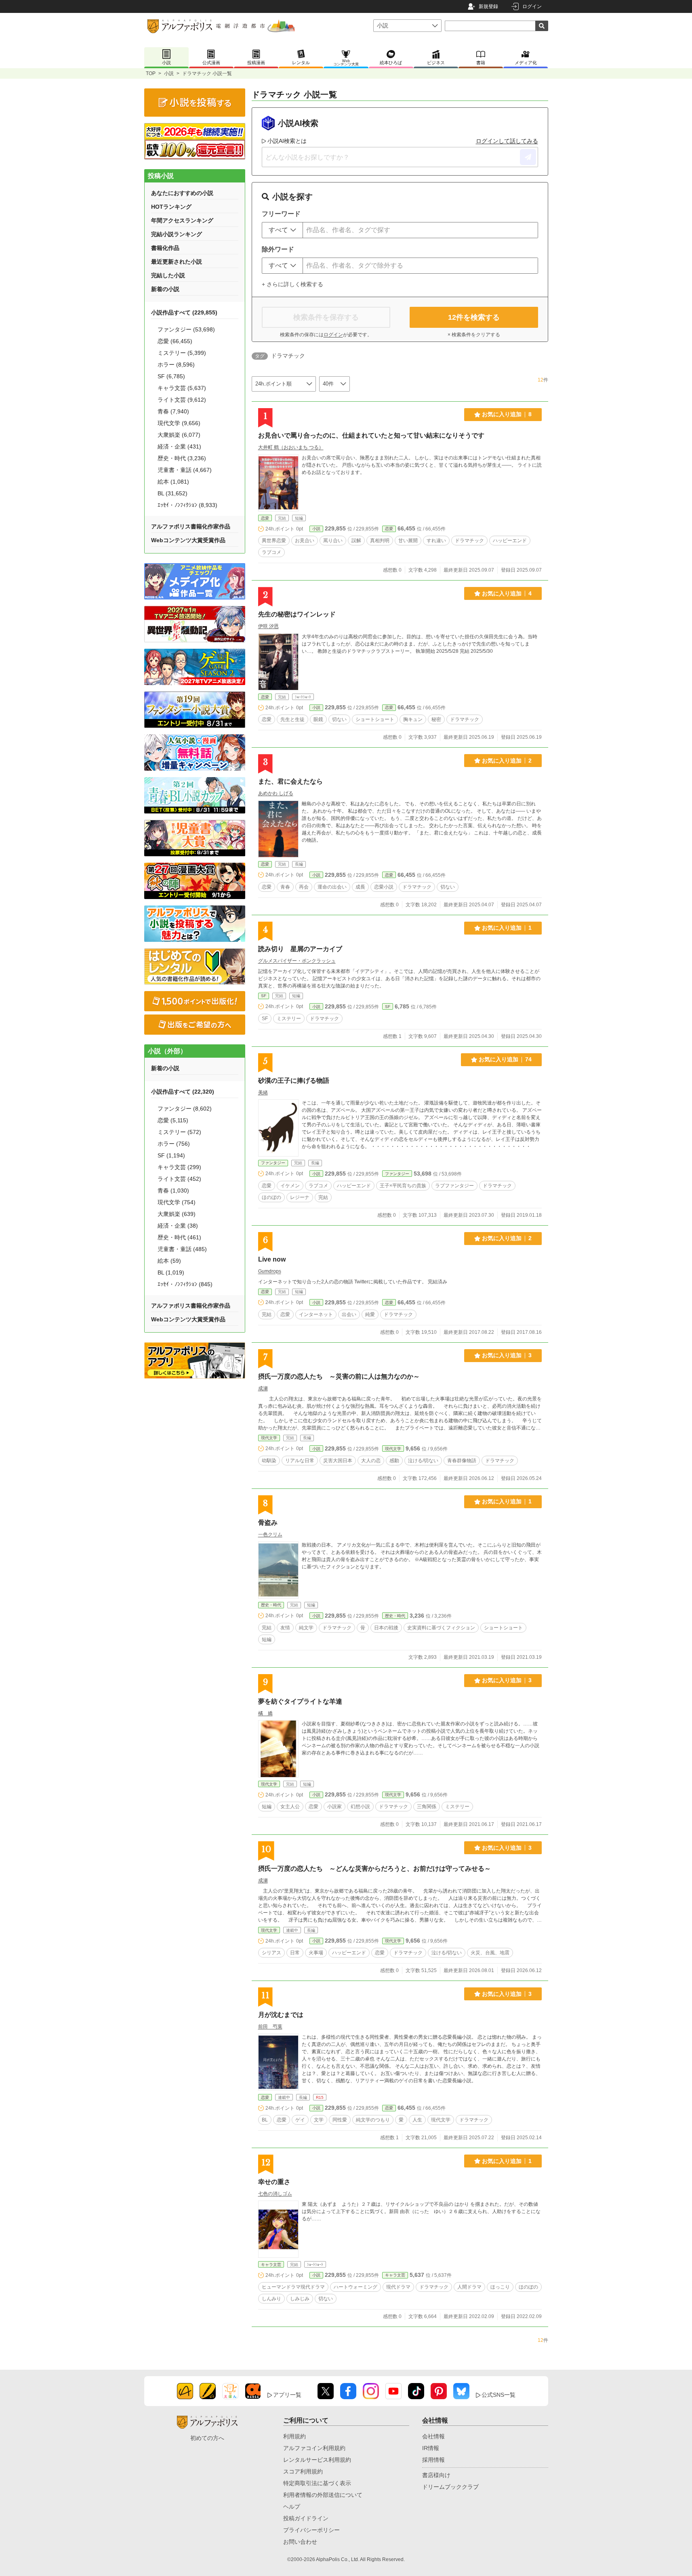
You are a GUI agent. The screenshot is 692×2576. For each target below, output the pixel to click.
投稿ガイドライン (306, 2518)
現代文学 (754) (177, 1202)
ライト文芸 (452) (179, 1179)
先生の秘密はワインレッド (297, 614)
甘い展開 (408, 541)
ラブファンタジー (454, 1186)
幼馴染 (269, 1461)
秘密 (436, 719)
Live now (272, 1259)
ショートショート (375, 719)
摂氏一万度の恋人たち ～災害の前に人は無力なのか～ (339, 1376)
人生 (417, 2120)
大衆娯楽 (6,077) (179, 435)
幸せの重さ (274, 2182)
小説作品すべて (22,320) (183, 1092)
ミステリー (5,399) (182, 353)
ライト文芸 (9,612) (182, 400)
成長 (360, 887)
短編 (267, 1639)
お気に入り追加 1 (507, 928)
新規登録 (488, 6)
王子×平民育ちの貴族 (403, 1186)
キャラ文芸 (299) (179, 1167)
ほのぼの (271, 1197)
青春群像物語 (462, 1461)
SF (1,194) (171, 1155)
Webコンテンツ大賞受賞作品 (188, 540)
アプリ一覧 (287, 2395)
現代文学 (269, 1438)
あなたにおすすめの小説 (182, 193)
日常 (295, 1953)
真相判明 (380, 541)
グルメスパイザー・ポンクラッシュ (297, 961)
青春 (285, 887)
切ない (339, 719)
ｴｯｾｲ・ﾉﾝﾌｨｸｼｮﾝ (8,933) (187, 505)
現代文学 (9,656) (179, 423)
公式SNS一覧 (498, 2395)
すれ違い (436, 541)
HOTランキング (171, 207)
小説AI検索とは (287, 141)
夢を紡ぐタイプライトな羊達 (300, 1701)
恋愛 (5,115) (173, 1120)
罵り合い (333, 541)
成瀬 (263, 1388)
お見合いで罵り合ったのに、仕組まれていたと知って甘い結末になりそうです (371, 435)
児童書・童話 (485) (182, 1249)
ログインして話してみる (507, 141)
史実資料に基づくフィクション (441, 1628)
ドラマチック (469, 541)
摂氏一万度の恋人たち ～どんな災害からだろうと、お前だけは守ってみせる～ (374, 1869)
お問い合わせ (300, 2542)
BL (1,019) (171, 1272)
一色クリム (270, 1534)
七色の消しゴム (275, 2194)
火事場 (316, 1953)
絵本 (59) (169, 1261)
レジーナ (300, 1197)
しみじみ (300, 2299)
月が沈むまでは (281, 2015)
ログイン (532, 6)
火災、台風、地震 (490, 1953)
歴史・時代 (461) (179, 1237)
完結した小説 (168, 275)
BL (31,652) (172, 493)
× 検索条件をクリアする (474, 335)
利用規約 (294, 2436)
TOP (151, 73)
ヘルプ (292, 2507)
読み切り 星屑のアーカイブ (300, 949)
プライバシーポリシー (311, 2530)
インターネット (316, 1314)
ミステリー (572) (179, 1132)
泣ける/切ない (423, 1461)
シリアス (271, 1953)
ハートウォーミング (355, 2287)
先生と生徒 (292, 719)
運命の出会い (332, 887)
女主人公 (290, 1807)
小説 (169, 73)
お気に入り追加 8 (507, 414)
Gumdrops (270, 1271)
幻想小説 (360, 1807)
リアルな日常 (300, 1461)
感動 (394, 1461)
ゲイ (300, 2120)
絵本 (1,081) (173, 482)
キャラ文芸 (271, 2265)
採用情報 (433, 2460)
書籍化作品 (165, 248)
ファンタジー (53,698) (186, 329)
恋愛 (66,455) (175, 341)
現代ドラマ (398, 2287)
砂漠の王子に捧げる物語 (294, 1080)
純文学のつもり (373, 2120)
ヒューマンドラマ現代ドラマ (293, 2287)
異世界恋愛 (274, 541)
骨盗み (268, 1523)
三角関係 (427, 1807)
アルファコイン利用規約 (314, 2448)
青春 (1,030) (173, 1191)
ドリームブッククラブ (450, 2487)
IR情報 (431, 2448)
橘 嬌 (265, 1713)
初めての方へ (207, 2438)
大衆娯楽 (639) (177, 1214)
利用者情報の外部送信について (323, 2495)
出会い (349, 1314)
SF (264, 996)
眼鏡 (318, 719)
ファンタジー (273, 1163)
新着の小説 (165, 289)
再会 (304, 887)
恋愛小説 (384, 887)
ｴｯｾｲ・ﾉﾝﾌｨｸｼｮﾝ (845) (185, 1284)
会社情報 (433, 2436)
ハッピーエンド (510, 541)
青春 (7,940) (173, 411)
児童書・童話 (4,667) (185, 470)
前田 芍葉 (270, 2027)
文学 (319, 2120)
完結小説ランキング (177, 234)
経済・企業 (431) (179, 446)
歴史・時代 (271, 1605)
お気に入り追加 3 (507, 1355)
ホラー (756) (174, 1144)
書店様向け (436, 2475)
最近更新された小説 (177, 262)
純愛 (370, 1314)
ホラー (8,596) (176, 365)
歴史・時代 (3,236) (182, 458)
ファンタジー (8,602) (185, 1109)
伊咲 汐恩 (268, 626)
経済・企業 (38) (178, 1226)
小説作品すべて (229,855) (184, 312)
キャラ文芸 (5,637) (182, 388)
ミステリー (289, 1019)
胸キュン (413, 719)
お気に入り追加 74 (505, 1059)
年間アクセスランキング (182, 220)
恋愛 (265, 518)
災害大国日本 (338, 1461)
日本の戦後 (386, 1628)
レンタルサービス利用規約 (317, 2460)
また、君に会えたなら (290, 781)
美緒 (263, 1092)
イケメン (290, 1186)
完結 (323, 1197)
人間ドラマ (469, 2287)
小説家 (334, 1807)
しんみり (271, 2299)
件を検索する (474, 317)
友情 (285, 1628)
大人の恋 (371, 1461)
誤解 (356, 541)
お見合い (305, 541)
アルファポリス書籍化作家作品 (191, 526)
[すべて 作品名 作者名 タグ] (282, 230)
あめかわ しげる (276, 793)
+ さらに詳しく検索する (292, 284)
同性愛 (340, 2120)
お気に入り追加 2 (507, 761)
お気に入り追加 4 (507, 593)
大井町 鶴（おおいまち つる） (291, 447)
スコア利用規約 (303, 2471)
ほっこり (500, 2287)
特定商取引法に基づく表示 (317, 2483)
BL (265, 2120)
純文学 (306, 1628)
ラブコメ (271, 552)
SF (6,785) (171, 376)
